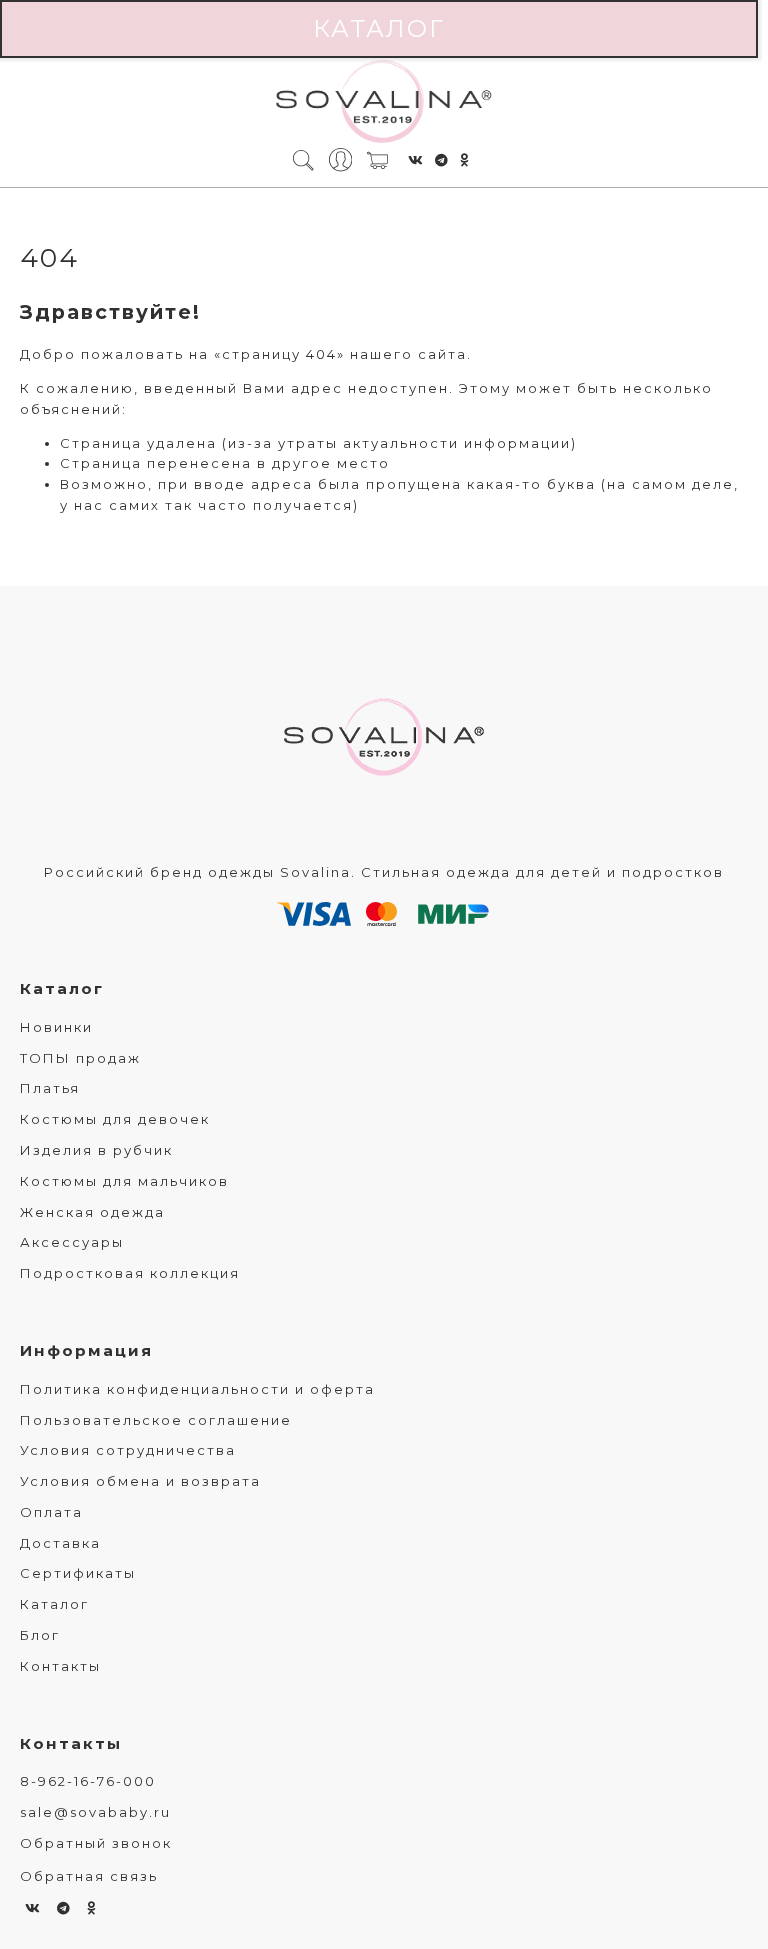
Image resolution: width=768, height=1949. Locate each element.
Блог (40, 1635)
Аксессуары (72, 1242)
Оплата (51, 1512)
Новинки (56, 1027)
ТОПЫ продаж (80, 1058)
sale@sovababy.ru (95, 1812)
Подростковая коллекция (130, 1273)
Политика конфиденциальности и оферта (197, 1389)
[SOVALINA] (384, 103)
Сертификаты (78, 1573)
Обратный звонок (96, 1843)
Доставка (60, 1543)
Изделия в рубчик (96, 1150)
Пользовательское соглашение (156, 1420)
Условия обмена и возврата (140, 1481)
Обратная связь (89, 1876)
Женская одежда (92, 1212)
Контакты (60, 1666)
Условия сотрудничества (128, 1450)
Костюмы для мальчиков (124, 1181)
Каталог (379, 28)
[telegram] (442, 160)
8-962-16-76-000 (88, 1781)
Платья (50, 1088)
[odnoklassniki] (465, 160)
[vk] (416, 160)
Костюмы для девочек (115, 1119)
